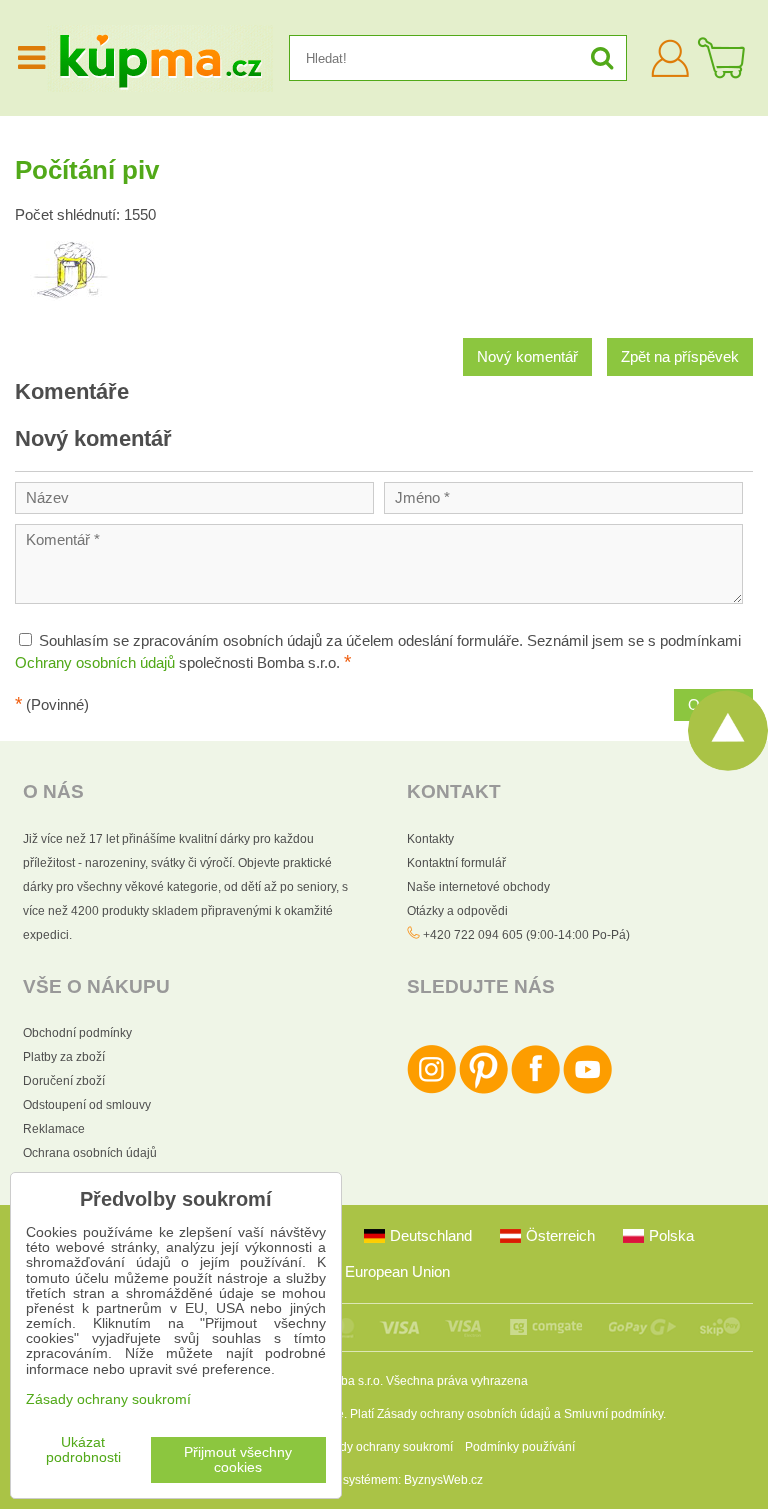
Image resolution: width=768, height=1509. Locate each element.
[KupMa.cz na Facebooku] (535, 1090)
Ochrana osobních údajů (90, 1153)
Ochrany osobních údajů (95, 663)
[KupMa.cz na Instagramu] (431, 1090)
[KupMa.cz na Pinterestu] (483, 1090)
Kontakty (430, 839)
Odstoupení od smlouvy (87, 1105)
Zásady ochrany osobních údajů (464, 1414)
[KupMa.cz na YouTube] (587, 1090)
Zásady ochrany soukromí (383, 1447)
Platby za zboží (64, 1057)
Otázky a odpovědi (457, 911)
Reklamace (54, 1129)
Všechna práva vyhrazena (457, 1381)
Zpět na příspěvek (680, 357)
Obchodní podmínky (77, 1033)
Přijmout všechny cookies (238, 1460)
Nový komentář (527, 357)
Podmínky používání (520, 1447)
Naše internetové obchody (478, 887)
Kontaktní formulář (456, 863)
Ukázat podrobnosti (83, 1450)
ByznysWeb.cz (443, 1480)
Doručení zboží (64, 1081)
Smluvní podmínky (613, 1414)
